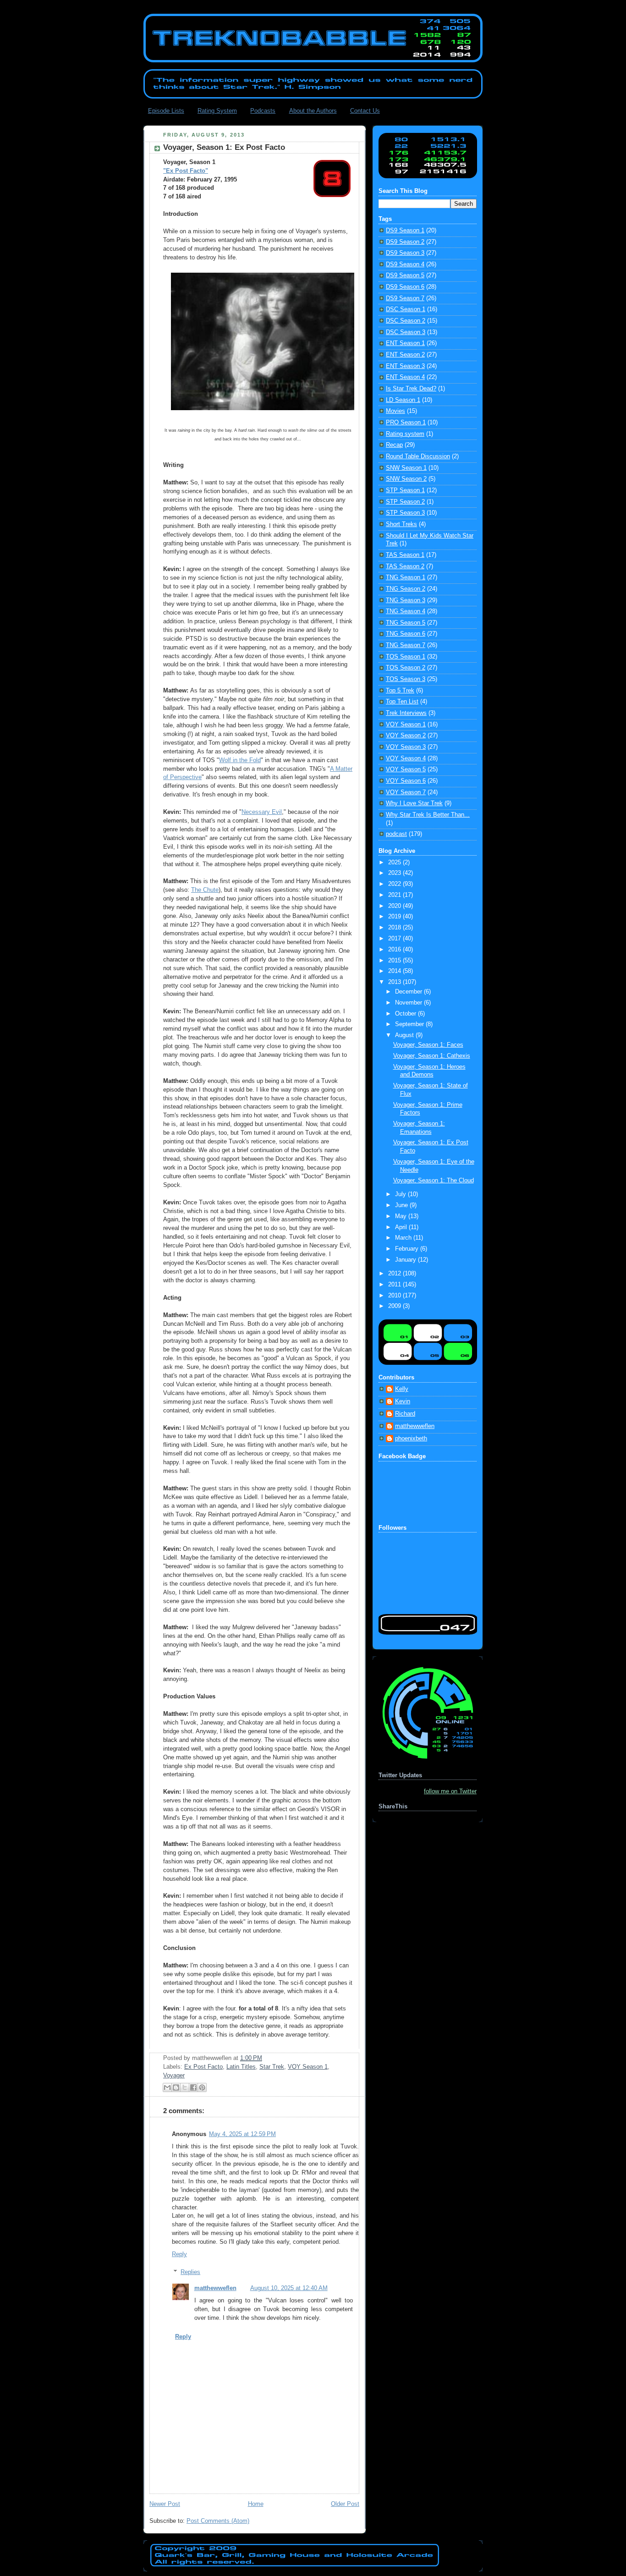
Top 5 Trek (400, 691)
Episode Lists (166, 111)
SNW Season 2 (406, 479)
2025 (395, 862)
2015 (395, 961)
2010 (395, 1296)
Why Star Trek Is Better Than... (428, 815)
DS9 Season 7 (405, 298)
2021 (395, 895)
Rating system (405, 434)
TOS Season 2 (406, 668)
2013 (395, 982)
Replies (190, 2272)
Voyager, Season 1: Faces (428, 1045)
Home (256, 2504)
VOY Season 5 (406, 769)
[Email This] (167, 2087)
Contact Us (365, 111)
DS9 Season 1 (405, 231)
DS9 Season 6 (405, 287)
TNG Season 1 (406, 577)
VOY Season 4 (406, 758)
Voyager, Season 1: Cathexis (432, 1056)
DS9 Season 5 (405, 275)
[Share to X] (185, 2087)
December (409, 992)
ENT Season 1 (405, 343)
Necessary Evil (262, 812)
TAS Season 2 (405, 566)
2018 (395, 928)
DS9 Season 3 (405, 253)
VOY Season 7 (406, 792)
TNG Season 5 (406, 623)
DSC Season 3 (406, 332)
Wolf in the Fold (240, 760)
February (408, 1249)
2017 (395, 939)
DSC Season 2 (406, 321)
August (405, 1035)
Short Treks (401, 524)
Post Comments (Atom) (218, 2521)
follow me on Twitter (450, 1791)
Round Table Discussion (418, 456)
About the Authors (313, 111)
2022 (395, 884)
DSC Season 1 (406, 309)
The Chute (205, 890)
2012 (395, 1274)
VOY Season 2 (406, 736)
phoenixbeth (411, 1439)
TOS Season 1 (406, 657)
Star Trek (272, 2067)
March (404, 1238)
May (402, 1216)
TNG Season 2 (406, 589)
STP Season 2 (405, 502)
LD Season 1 (403, 400)
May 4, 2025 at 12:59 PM (242, 2134)
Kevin (403, 1401)
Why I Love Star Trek (414, 803)
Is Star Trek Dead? (411, 389)
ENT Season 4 (405, 377)
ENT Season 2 (405, 355)
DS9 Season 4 (405, 264)
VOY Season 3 (406, 747)
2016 (395, 950)
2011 (395, 1285)
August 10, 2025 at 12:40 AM (289, 2288)
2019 (395, 917)
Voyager (174, 2076)
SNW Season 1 (406, 468)
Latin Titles (241, 2067)
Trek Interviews (406, 713)
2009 (395, 1306)
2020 (395, 906)
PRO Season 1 (406, 423)
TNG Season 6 (406, 634)
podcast (396, 834)
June (402, 1205)
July (401, 1194)
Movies (395, 411)
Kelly (402, 1389)
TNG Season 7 (406, 645)
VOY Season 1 (308, 2067)
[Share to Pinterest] (202, 2087)
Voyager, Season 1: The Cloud (434, 1181)
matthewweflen (215, 2288)
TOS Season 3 (406, 679)
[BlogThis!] (176, 2087)
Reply (179, 2254)
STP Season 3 (405, 513)
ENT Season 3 (405, 366)
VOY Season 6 (406, 781)
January (406, 1260)
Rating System (217, 111)
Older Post (345, 2504)
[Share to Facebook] (193, 2087)
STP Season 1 (405, 490)
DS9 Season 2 (405, 242)
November (409, 1003)
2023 (395, 873)
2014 (395, 971)
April (402, 1227)
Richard (405, 1414)
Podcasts (263, 111)
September (410, 1024)
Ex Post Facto (203, 2067)
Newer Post (165, 2504)
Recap (394, 445)
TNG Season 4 (406, 611)
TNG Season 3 (406, 600)
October (406, 1014)
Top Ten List (402, 702)
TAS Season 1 (405, 555)
